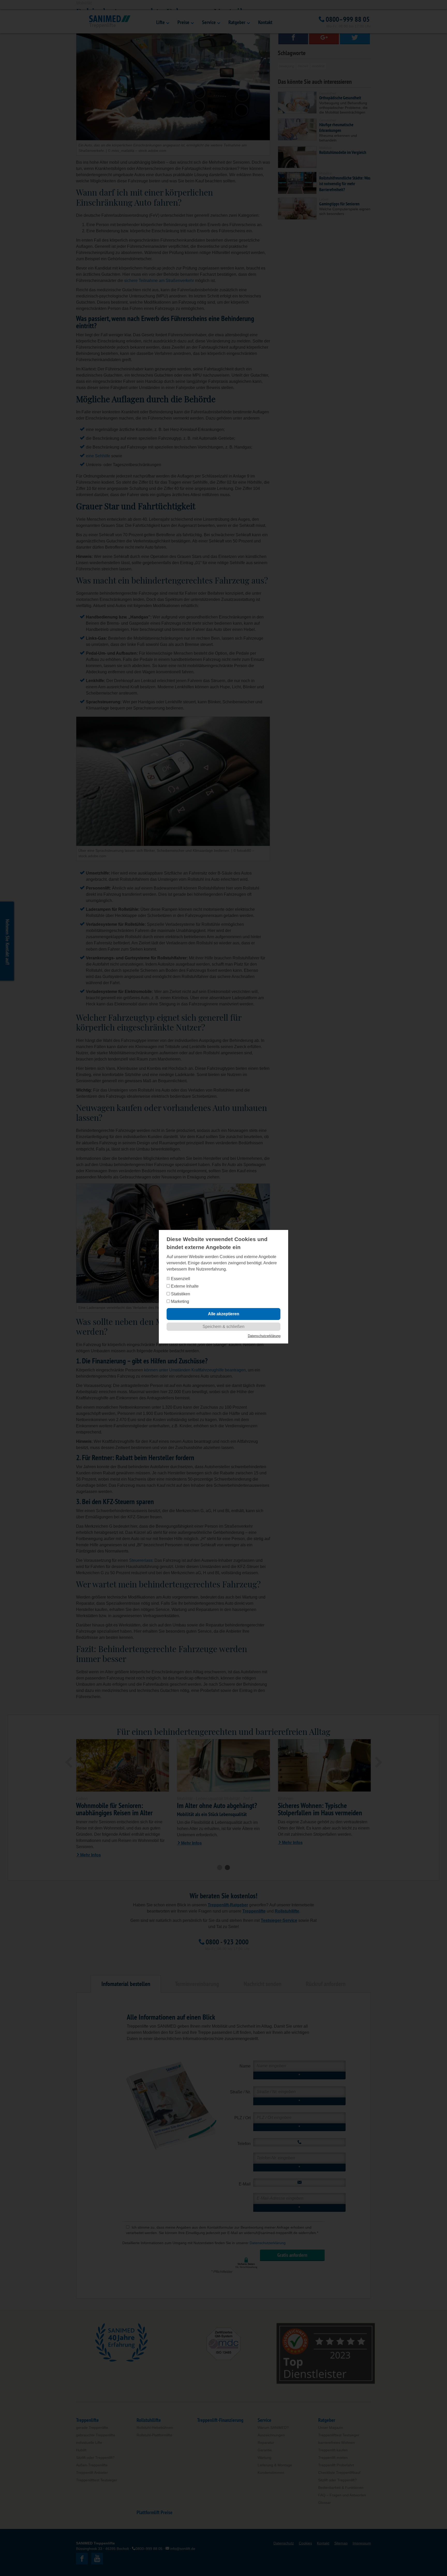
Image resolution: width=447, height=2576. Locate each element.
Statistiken (180, 1294)
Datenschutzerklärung (264, 1336)
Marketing (180, 1301)
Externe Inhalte (184, 1286)
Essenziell (180, 1279)
